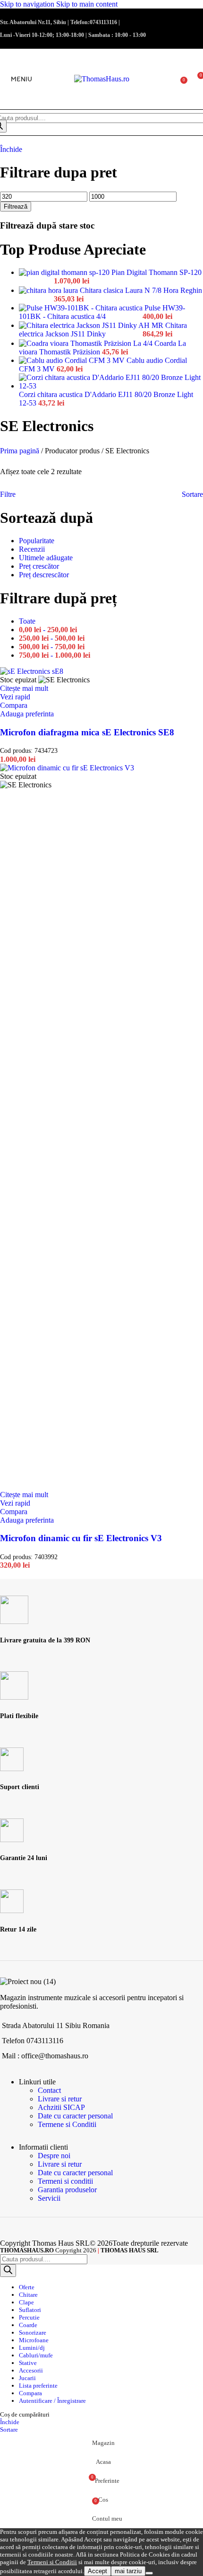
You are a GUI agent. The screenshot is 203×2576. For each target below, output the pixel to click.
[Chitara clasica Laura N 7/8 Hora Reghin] (49, 290)
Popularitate (37, 541)
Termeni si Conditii (52, 2562)
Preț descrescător (44, 575)
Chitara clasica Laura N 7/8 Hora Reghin (141, 290)
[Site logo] (102, 79)
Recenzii (32, 549)
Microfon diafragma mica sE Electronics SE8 (87, 732)
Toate (27, 621)
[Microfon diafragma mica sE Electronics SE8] (32, 671)
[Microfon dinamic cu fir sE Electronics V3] (67, 768)
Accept (97, 2571)
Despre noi (54, 2156)
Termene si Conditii (67, 2124)
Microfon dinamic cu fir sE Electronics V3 (81, 1538)
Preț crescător (39, 566)
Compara (30, 2393)
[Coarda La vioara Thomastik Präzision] (87, 343)
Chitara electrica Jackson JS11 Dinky (103, 330)
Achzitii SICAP (61, 2107)
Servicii (49, 2198)
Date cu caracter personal (75, 2116)
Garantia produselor (67, 2190)
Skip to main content (87, 4)
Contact (49, 2090)
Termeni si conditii (65, 2181)
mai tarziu (128, 2571)
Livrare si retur (60, 2099)
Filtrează (16, 207)
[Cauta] (8, 2271)
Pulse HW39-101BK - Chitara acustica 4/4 (102, 312)
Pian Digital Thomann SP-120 (156, 272)
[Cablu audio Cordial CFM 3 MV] (73, 360)
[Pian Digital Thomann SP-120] (65, 272)
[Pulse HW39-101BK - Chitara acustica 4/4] (82, 308)
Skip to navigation (28, 4)
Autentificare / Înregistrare (52, 2401)
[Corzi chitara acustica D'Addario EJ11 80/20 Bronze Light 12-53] (111, 386)
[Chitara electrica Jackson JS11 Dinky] (92, 325)
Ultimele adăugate (46, 558)
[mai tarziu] (149, 2573)
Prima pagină (21, 451)
